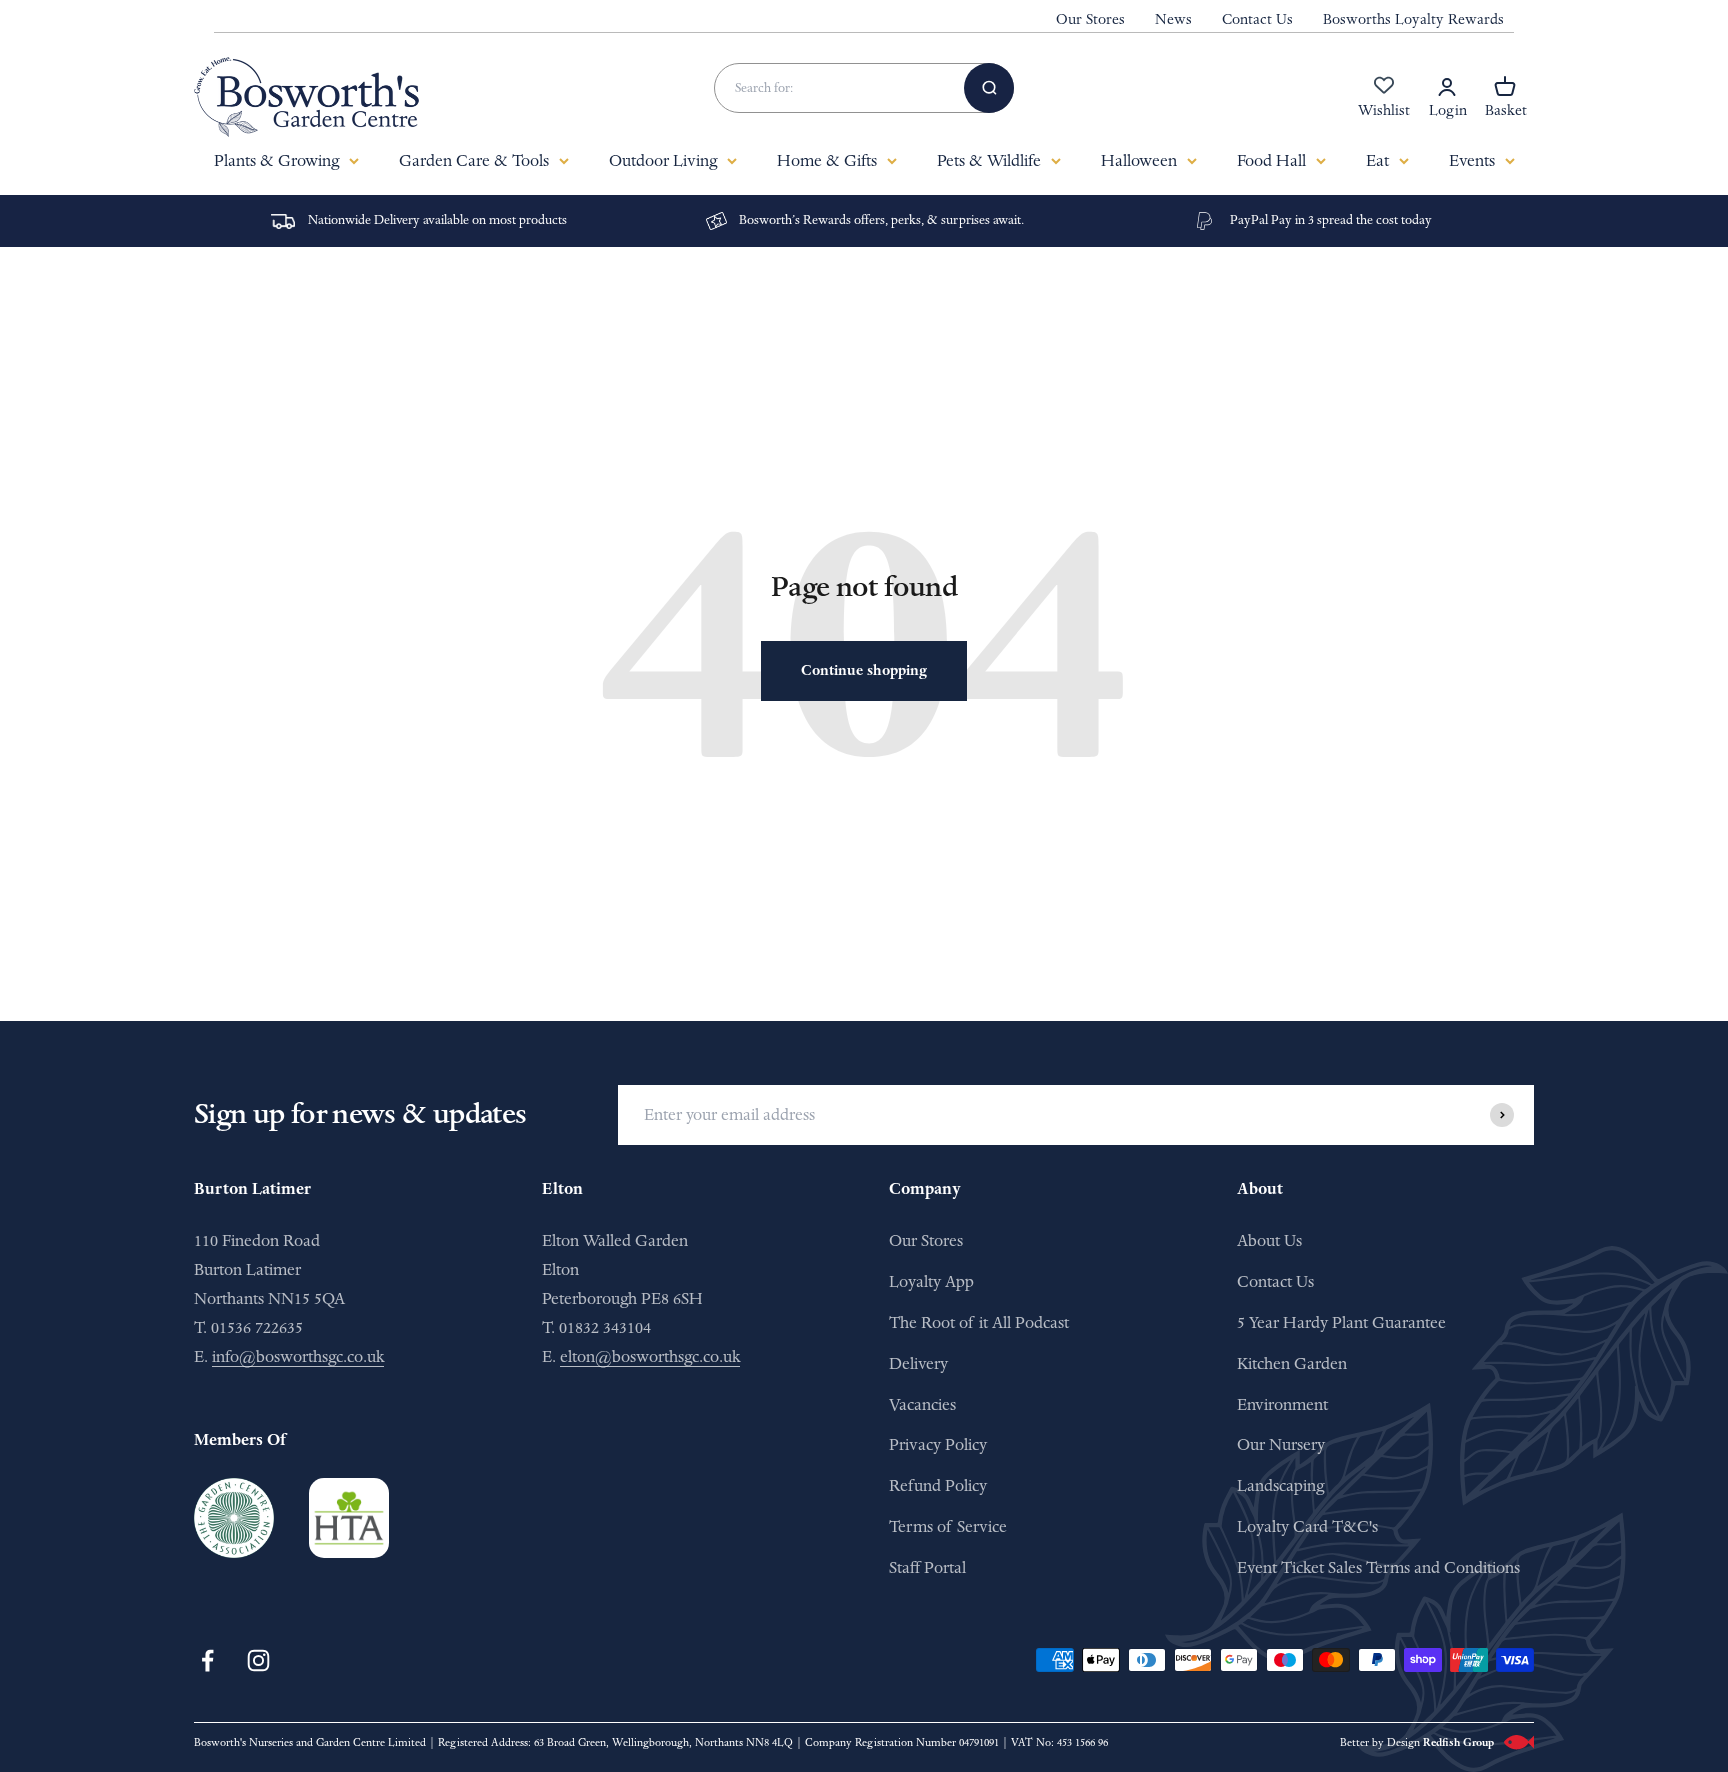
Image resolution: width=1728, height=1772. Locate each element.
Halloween (1139, 160)
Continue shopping (864, 670)
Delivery (918, 1363)
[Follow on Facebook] (207, 1660)
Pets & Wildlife (989, 160)
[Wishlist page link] (1384, 96)
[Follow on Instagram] (258, 1660)
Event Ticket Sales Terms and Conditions (1378, 1567)
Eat (1377, 160)
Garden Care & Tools (474, 160)
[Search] (989, 88)
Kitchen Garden (1292, 1363)
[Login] (1447, 87)
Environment (1282, 1404)
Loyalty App (931, 1281)
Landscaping (1280, 1485)
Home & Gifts (827, 160)
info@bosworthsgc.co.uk (298, 1356)
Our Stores (1090, 19)
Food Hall (1271, 160)
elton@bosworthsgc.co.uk (650, 1356)
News (1173, 19)
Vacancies (922, 1404)
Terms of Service (948, 1526)
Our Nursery (1281, 1444)
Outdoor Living (663, 160)
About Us (1269, 1240)
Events (1472, 160)
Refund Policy (938, 1485)
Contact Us (1257, 19)
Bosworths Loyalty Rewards (1413, 19)
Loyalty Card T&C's (1307, 1526)
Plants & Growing (276, 160)
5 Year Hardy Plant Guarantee (1341, 1322)
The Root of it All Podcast (979, 1322)
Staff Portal (927, 1567)
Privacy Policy (938, 1444)
